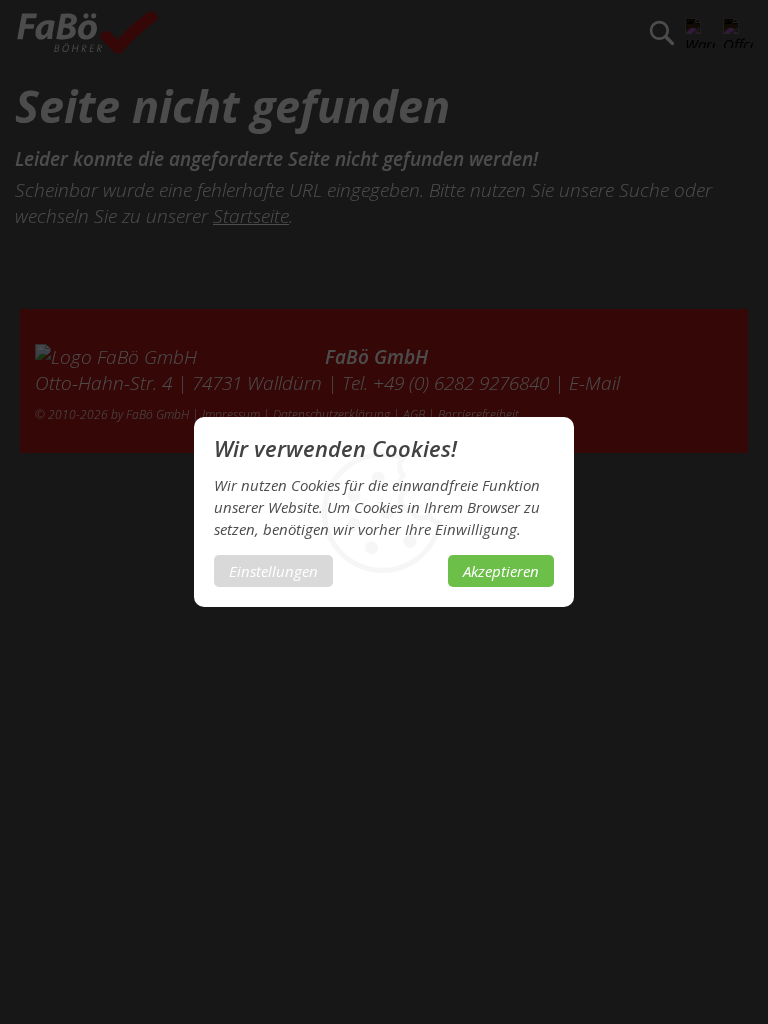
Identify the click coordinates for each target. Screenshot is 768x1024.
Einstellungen (273, 571)
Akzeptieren (501, 571)
